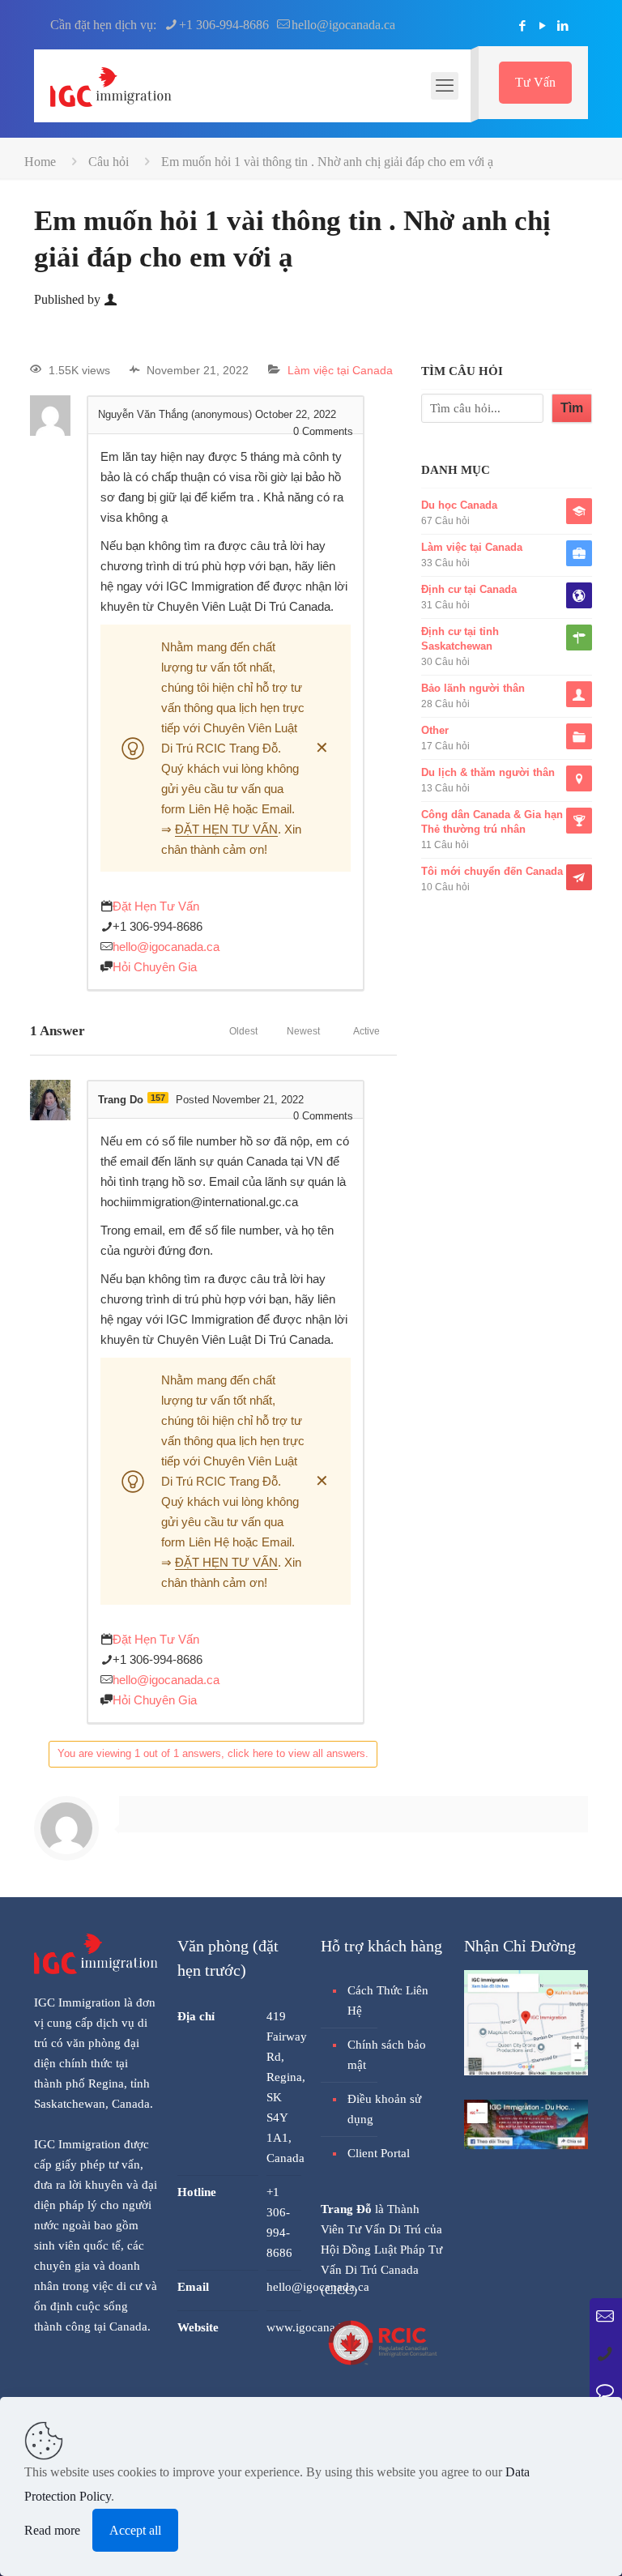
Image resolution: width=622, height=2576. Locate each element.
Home (40, 162)
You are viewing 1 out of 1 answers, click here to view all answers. (213, 1753)
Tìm (572, 408)
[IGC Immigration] (111, 86)
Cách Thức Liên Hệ (388, 2000)
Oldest (243, 1031)
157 (158, 1098)
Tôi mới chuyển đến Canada (492, 871)
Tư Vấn (535, 82)
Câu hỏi (109, 162)
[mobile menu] (445, 86)
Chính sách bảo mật (387, 2055)
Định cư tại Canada (469, 589)
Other (435, 730)
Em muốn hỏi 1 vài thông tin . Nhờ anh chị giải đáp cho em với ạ (327, 162)
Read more (52, 2530)
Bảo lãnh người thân (473, 688)
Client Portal (379, 2153)
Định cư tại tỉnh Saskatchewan (460, 639)
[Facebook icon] (522, 26)
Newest (303, 1031)
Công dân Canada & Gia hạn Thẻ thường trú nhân (492, 822)
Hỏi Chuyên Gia (155, 967)
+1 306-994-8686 (224, 25)
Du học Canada (459, 505)
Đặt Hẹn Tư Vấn (156, 906)
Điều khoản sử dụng (384, 2109)
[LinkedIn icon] (562, 26)
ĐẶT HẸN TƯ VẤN (226, 829)
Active (366, 1031)
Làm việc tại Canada (340, 370)
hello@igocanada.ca (343, 25)
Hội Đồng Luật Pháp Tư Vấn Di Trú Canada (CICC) (381, 2270)
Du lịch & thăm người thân (488, 772)
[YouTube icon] (542, 26)
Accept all (135, 2530)
